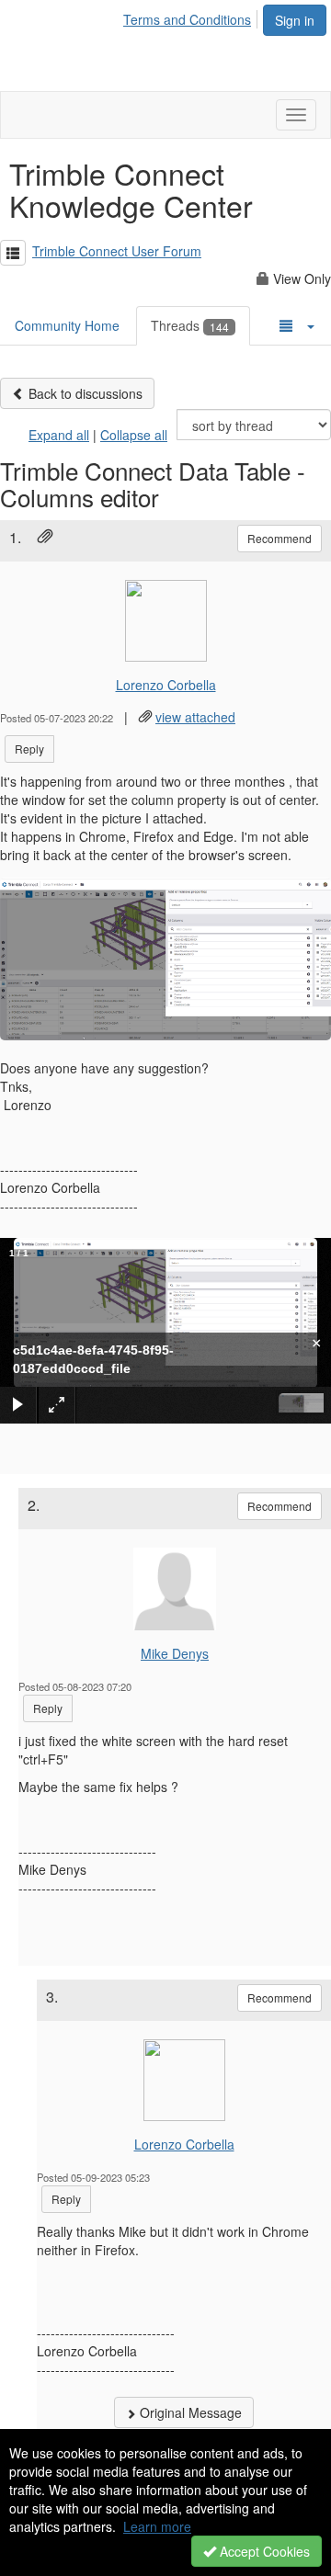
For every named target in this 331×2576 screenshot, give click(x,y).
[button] (13, 253)
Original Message (189, 2412)
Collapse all (134, 435)
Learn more (157, 2526)
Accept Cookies (263, 2551)
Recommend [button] (280, 538)
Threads (190, 325)
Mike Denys (175, 1653)
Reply (29, 749)
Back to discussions (84, 393)
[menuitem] (192, 17)
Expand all (59, 435)
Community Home (67, 325)
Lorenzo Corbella (166, 685)
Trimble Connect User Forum (117, 251)
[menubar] (192, 17)
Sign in (295, 20)
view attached (195, 717)
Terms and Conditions (187, 19)
